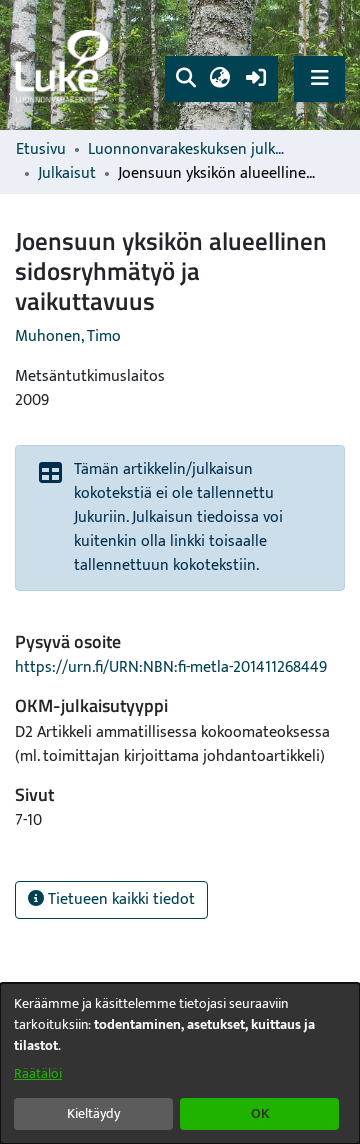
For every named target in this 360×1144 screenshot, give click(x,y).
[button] (185, 79)
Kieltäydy (93, 1113)
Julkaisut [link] (67, 174)
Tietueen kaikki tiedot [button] (119, 899)
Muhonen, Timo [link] (68, 336)
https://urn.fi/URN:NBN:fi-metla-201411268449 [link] (171, 667)
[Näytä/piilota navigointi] (319, 78)
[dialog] (180, 1063)
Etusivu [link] (41, 150)
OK (260, 1113)
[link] (65, 65)
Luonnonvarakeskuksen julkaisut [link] (188, 150)
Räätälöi (38, 1073)
